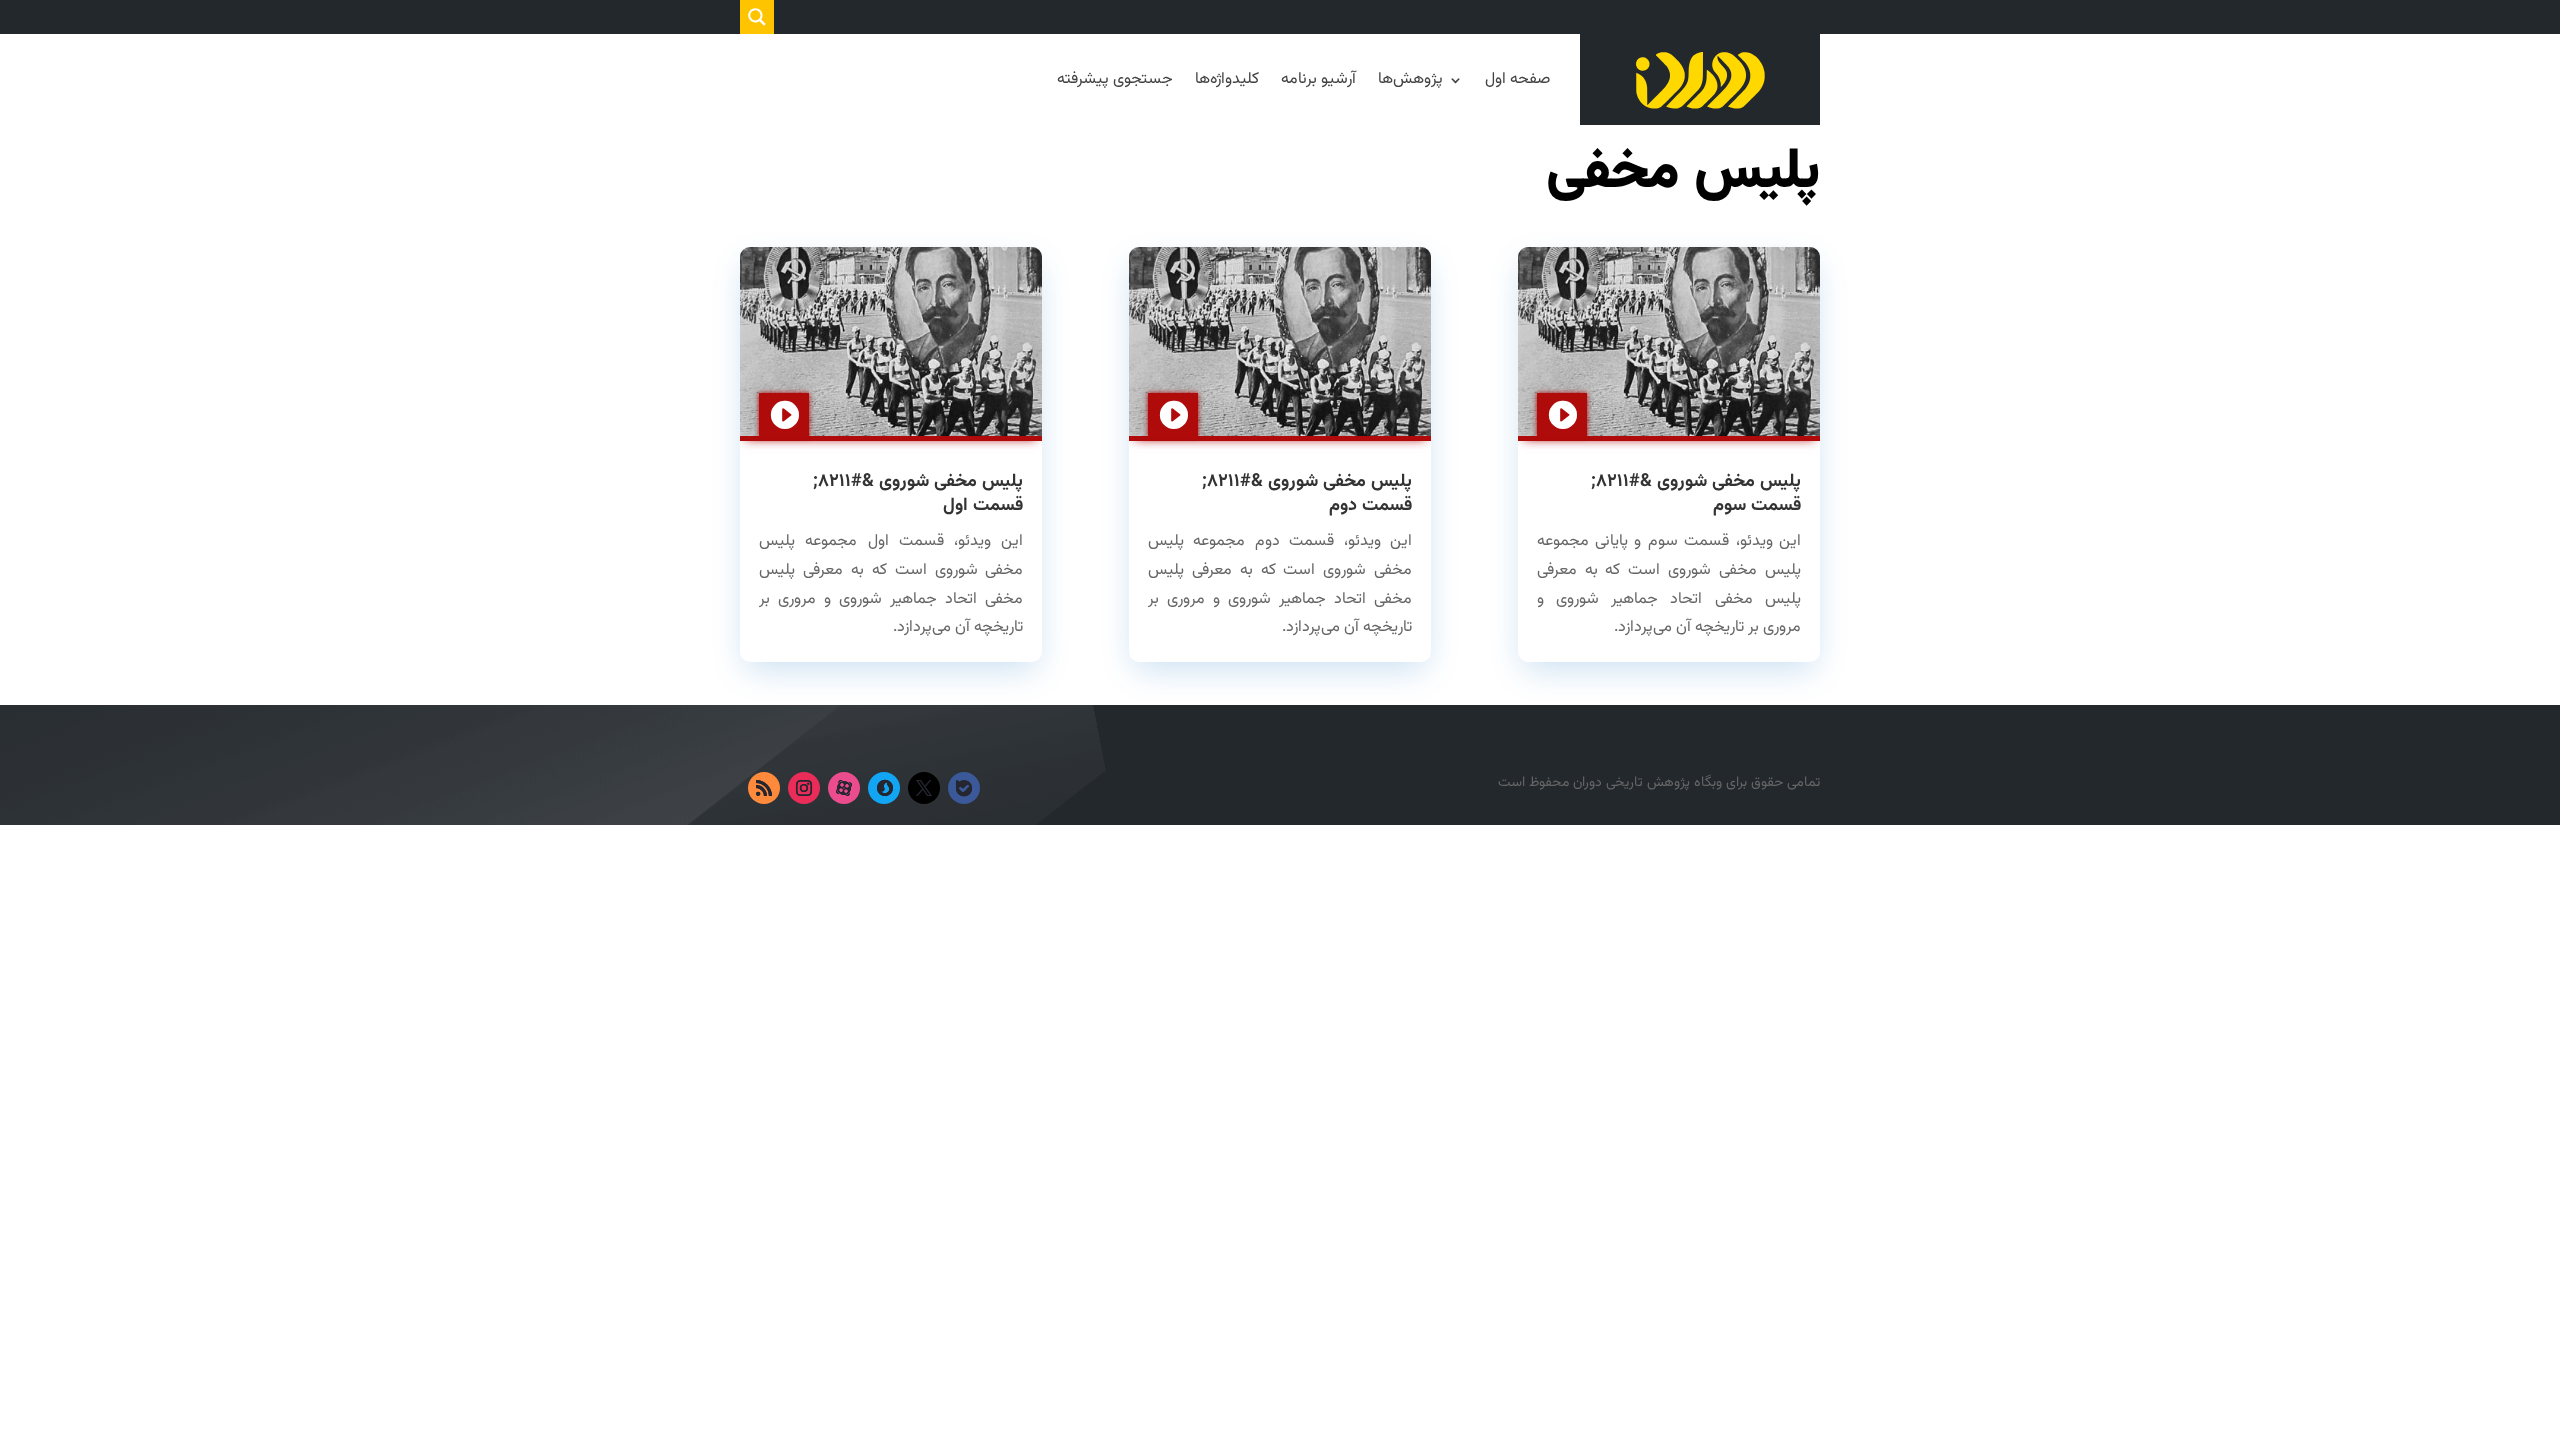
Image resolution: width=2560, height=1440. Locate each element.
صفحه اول (1517, 79)
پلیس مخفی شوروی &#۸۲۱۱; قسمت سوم (1696, 493)
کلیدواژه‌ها (1227, 79)
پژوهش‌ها (1410, 79)
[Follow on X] (924, 788)
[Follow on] (1004, 788)
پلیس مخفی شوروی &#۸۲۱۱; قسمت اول (918, 493)
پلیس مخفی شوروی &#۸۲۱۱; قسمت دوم (1307, 493)
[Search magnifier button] (757, 17)
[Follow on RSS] (764, 788)
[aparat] (844, 788)
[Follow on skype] (884, 788)
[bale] (964, 788)
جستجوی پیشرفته (1115, 79)
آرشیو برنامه (1318, 79)
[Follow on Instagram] (804, 788)
